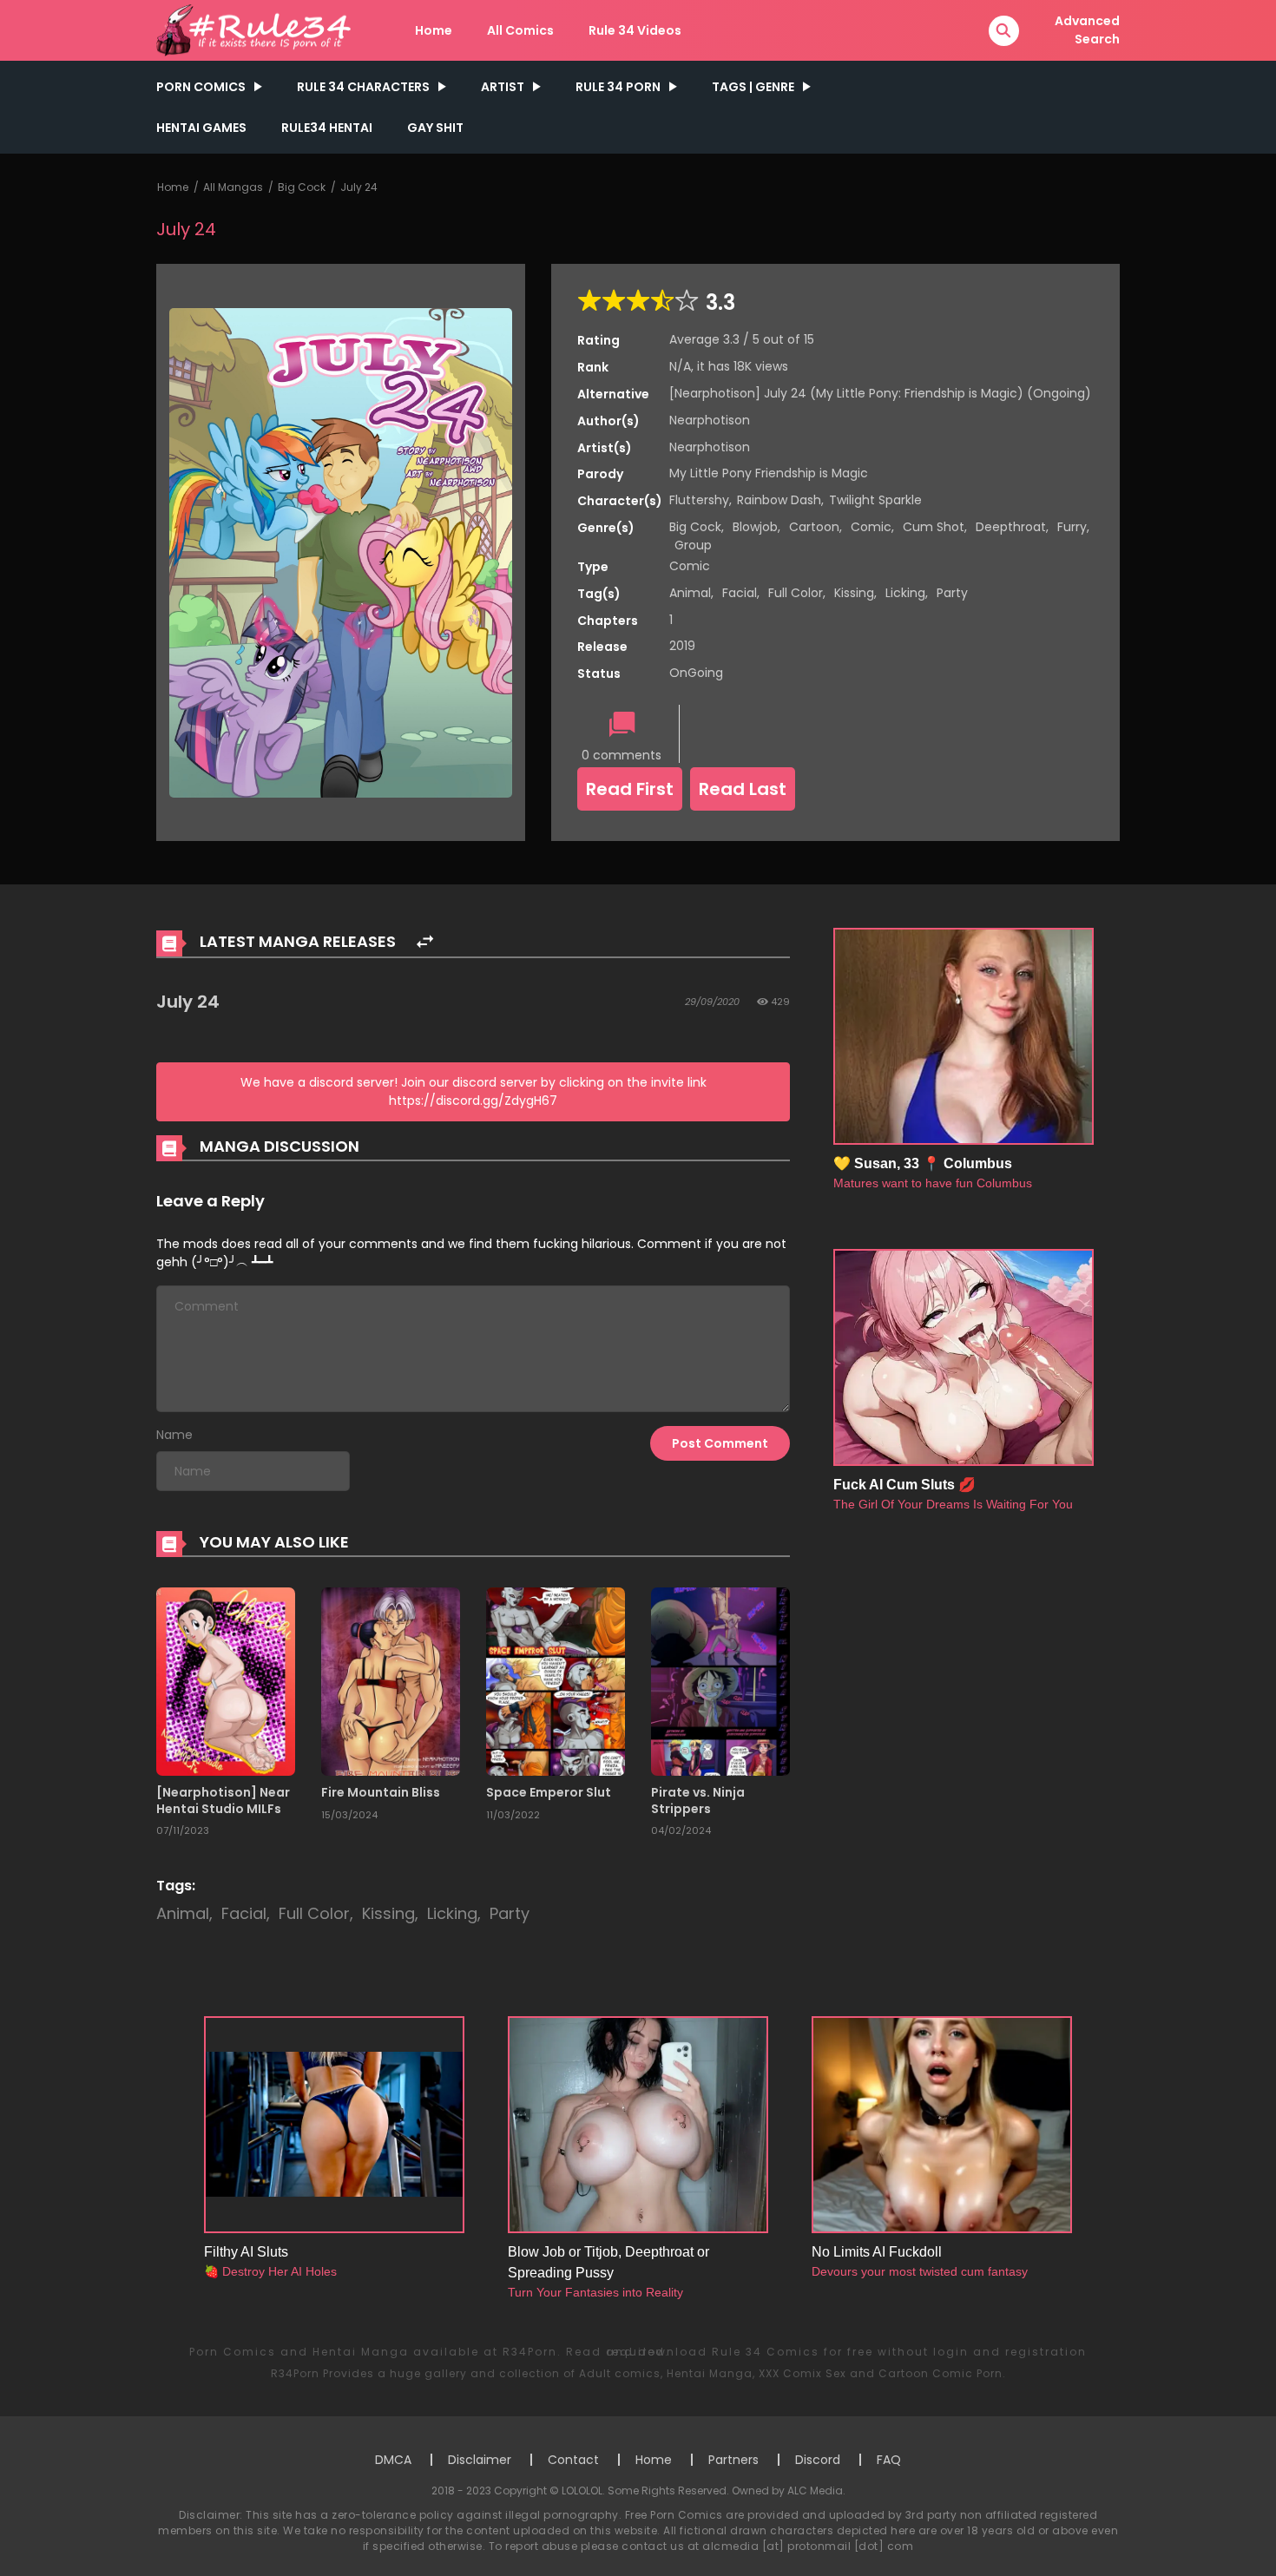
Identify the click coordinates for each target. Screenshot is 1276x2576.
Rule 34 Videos (635, 30)
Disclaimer (480, 2460)
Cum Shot (934, 527)
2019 (682, 646)
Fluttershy (699, 500)
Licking (905, 593)
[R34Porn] (257, 30)
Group (693, 545)
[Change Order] (425, 942)
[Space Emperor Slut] (556, 1681)
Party (952, 593)
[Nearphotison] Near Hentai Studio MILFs (223, 1800)
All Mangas (233, 187)
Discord (818, 2460)
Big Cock (302, 187)
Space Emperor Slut (549, 1792)
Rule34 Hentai (327, 128)
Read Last (743, 789)
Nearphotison (710, 420)
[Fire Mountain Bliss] (391, 1681)
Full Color (796, 593)
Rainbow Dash (779, 500)
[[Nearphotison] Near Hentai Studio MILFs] (226, 1681)
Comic (871, 527)
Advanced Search (1087, 30)
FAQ (889, 2460)
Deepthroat (1011, 527)
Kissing (854, 593)
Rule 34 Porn (618, 87)
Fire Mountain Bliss (381, 1792)
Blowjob (755, 527)
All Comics (520, 30)
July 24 (359, 187)
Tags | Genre (753, 87)
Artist (503, 87)
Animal (690, 593)
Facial (740, 593)
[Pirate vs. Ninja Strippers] (720, 1681)
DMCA (393, 2460)
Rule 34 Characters (363, 87)
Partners (733, 2460)
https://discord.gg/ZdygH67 (473, 1101)
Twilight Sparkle (875, 500)
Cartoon (814, 527)
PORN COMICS (201, 87)
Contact (573, 2460)
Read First (630, 789)
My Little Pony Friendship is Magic (769, 473)
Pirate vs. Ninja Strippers (698, 1800)
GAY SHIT (435, 128)
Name (174, 1435)
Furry (1072, 527)
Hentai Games (201, 128)
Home (434, 30)
